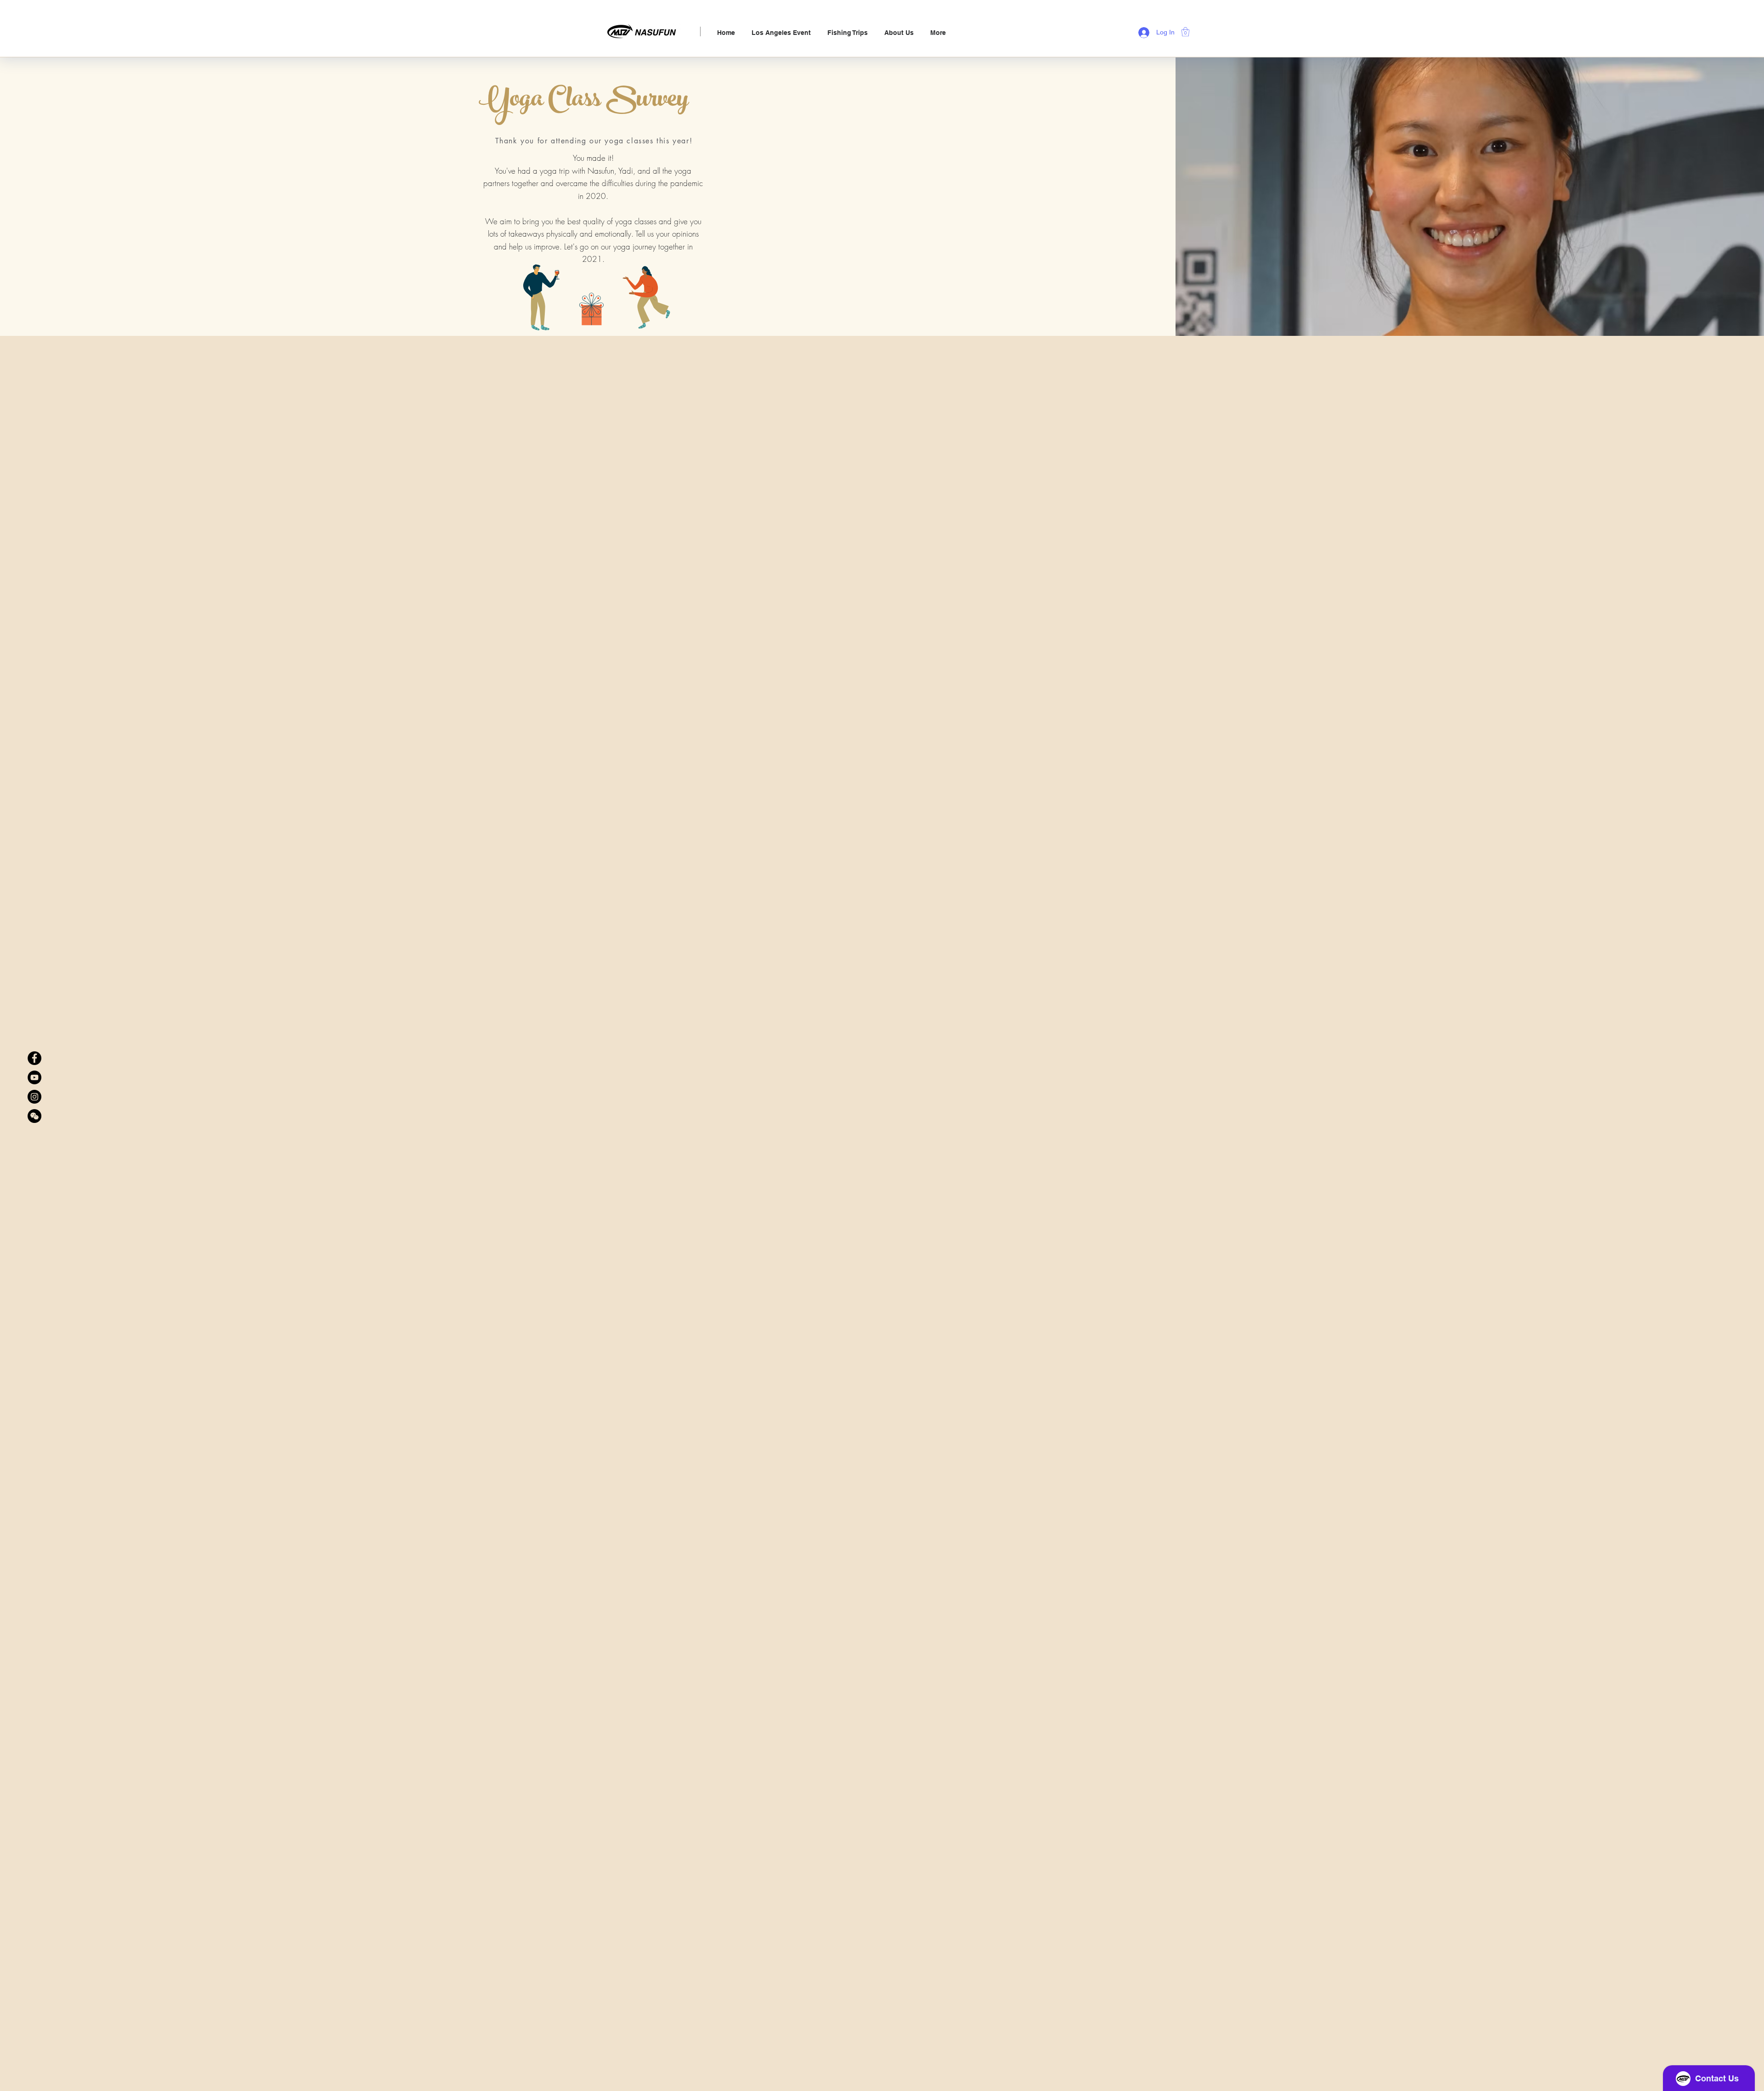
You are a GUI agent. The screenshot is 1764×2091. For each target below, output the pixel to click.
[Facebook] (34, 1058)
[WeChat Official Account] (34, 1116)
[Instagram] (34, 1097)
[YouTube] (34, 1077)
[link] (1185, 32)
